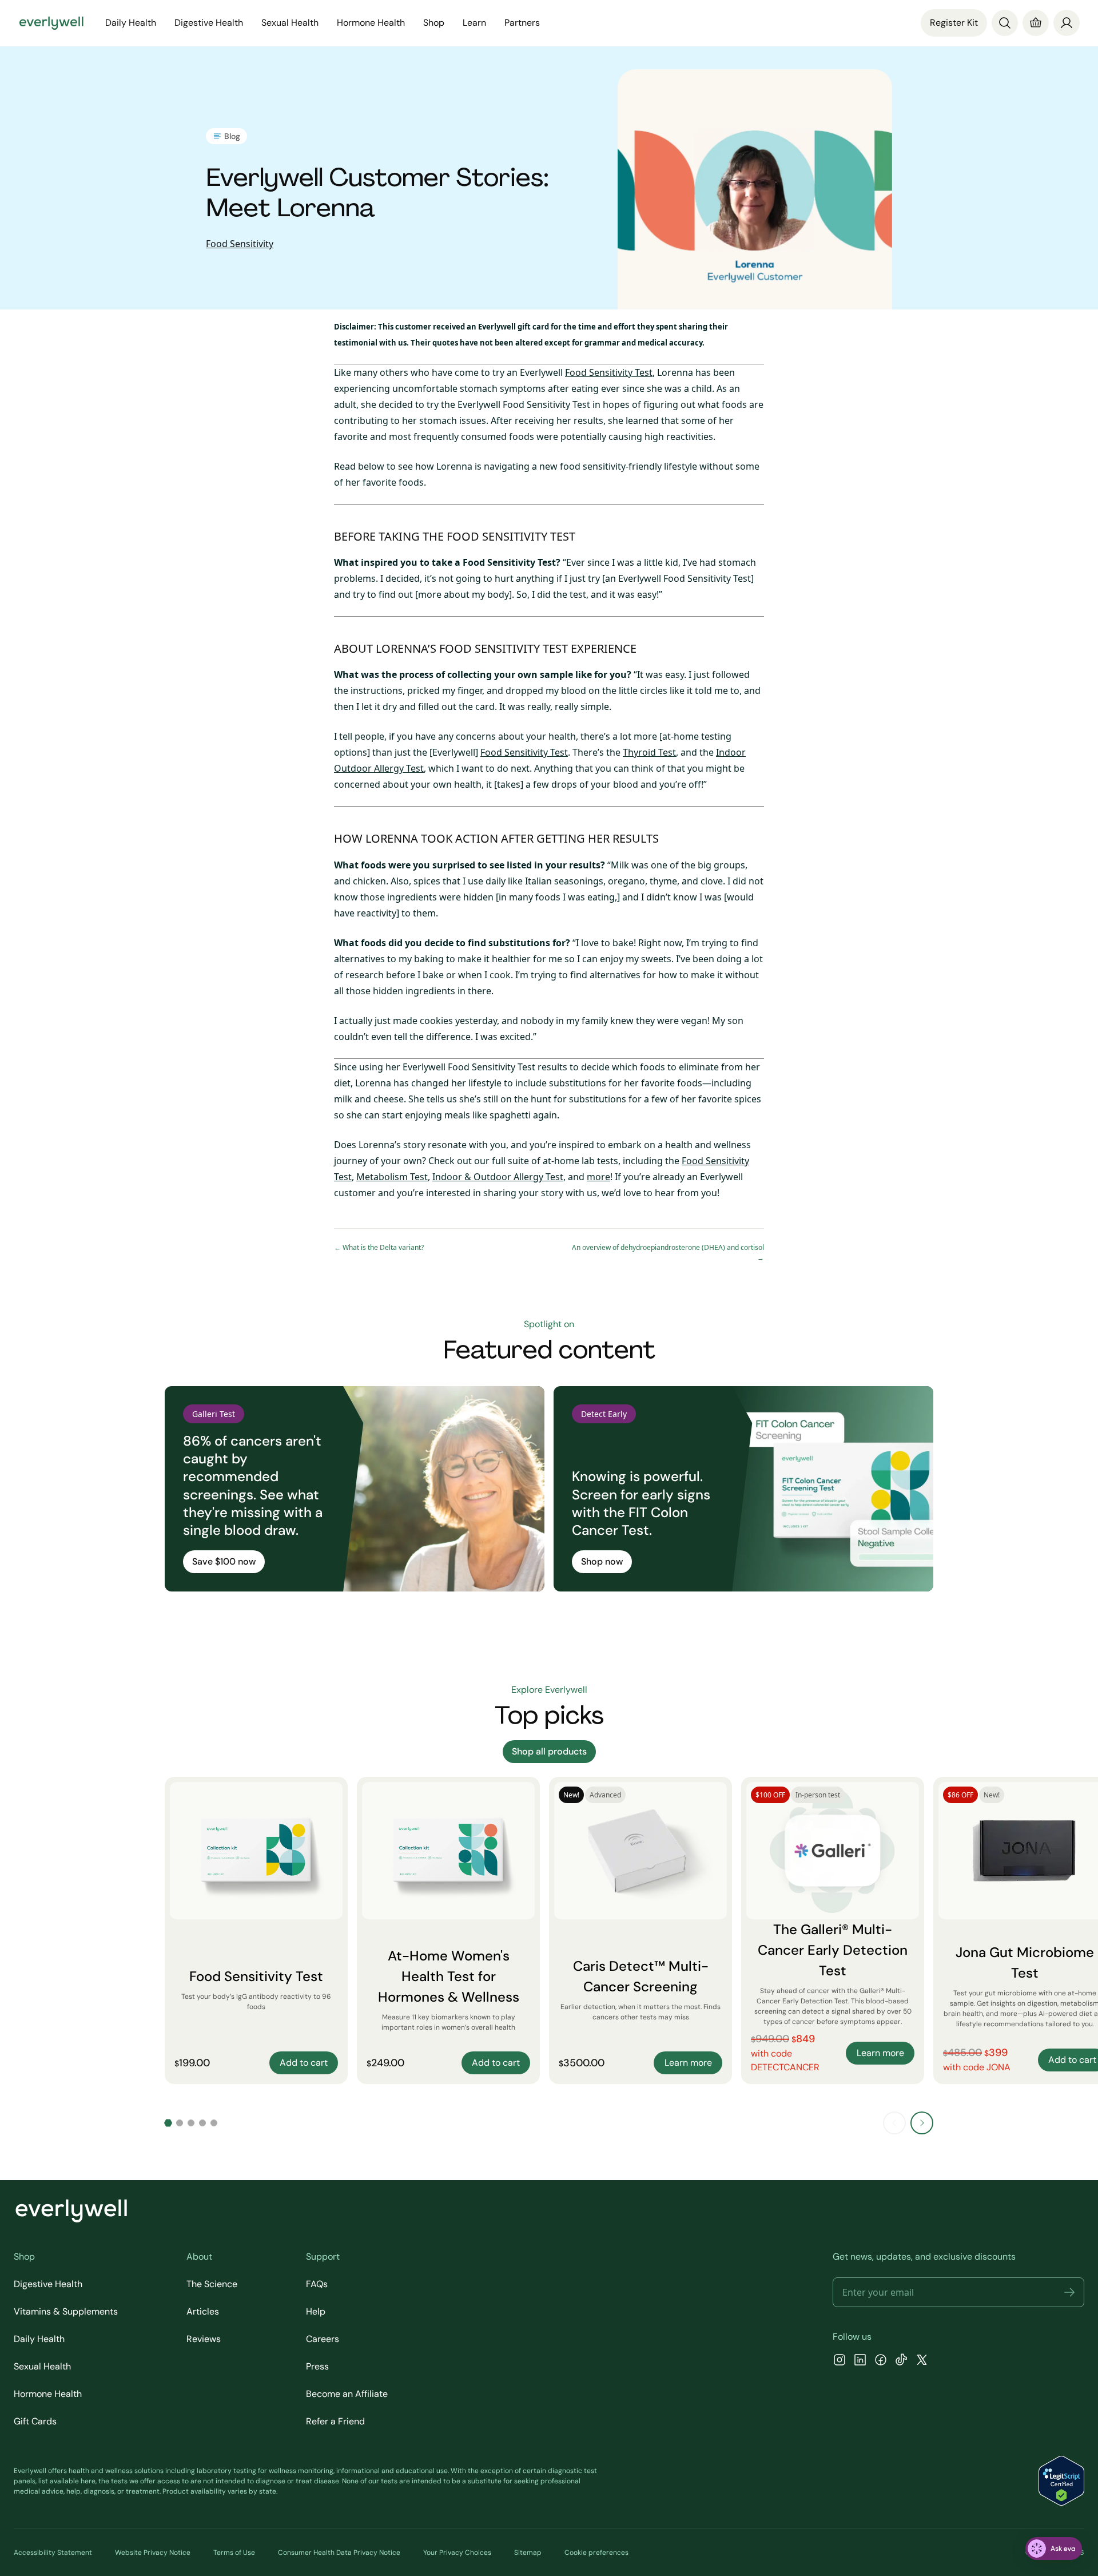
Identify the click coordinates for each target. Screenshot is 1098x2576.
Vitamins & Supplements (66, 2311)
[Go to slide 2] (180, 2123)
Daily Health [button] (131, 23)
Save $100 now (224, 1561)
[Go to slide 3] (191, 2123)
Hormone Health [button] (371, 23)
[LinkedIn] (860, 2361)
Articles (203, 2311)
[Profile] (1067, 23)
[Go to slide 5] (214, 2123)
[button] (1069, 2292)
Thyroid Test (649, 752)
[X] (922, 2361)
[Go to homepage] (51, 23)
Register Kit (954, 23)
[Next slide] (922, 2123)
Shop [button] (434, 23)
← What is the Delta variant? (379, 1247)
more (598, 1177)
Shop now (602, 1561)
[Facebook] (881, 2361)
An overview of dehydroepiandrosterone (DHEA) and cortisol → (668, 1253)
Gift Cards (35, 2421)
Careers (323, 2339)
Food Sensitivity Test (609, 372)
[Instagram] (840, 2361)
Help (316, 2311)
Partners (522, 23)
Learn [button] (474, 23)
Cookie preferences (596, 2553)
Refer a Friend (335, 2421)
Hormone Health (48, 2394)
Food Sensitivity (240, 244)
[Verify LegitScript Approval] (1061, 2481)
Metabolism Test (392, 1177)
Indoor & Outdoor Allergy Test (498, 1177)
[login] (1067, 23)
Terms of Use (234, 2553)
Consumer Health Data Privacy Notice (339, 2553)
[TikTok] (901, 2361)
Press (317, 2366)
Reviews (204, 2339)
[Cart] (1036, 23)
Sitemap (528, 2553)
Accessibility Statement (53, 2553)
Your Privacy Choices (457, 2553)
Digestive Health (48, 2284)
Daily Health (39, 2339)
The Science (212, 2284)
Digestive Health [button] (209, 23)
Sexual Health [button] (290, 23)
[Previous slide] (894, 2123)
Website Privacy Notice (153, 2553)
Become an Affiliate (347, 2394)
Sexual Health (42, 2366)
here (88, 2481)
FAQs (317, 2284)
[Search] (1005, 23)
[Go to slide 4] (202, 2123)
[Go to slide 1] (168, 2123)
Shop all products (549, 1751)
